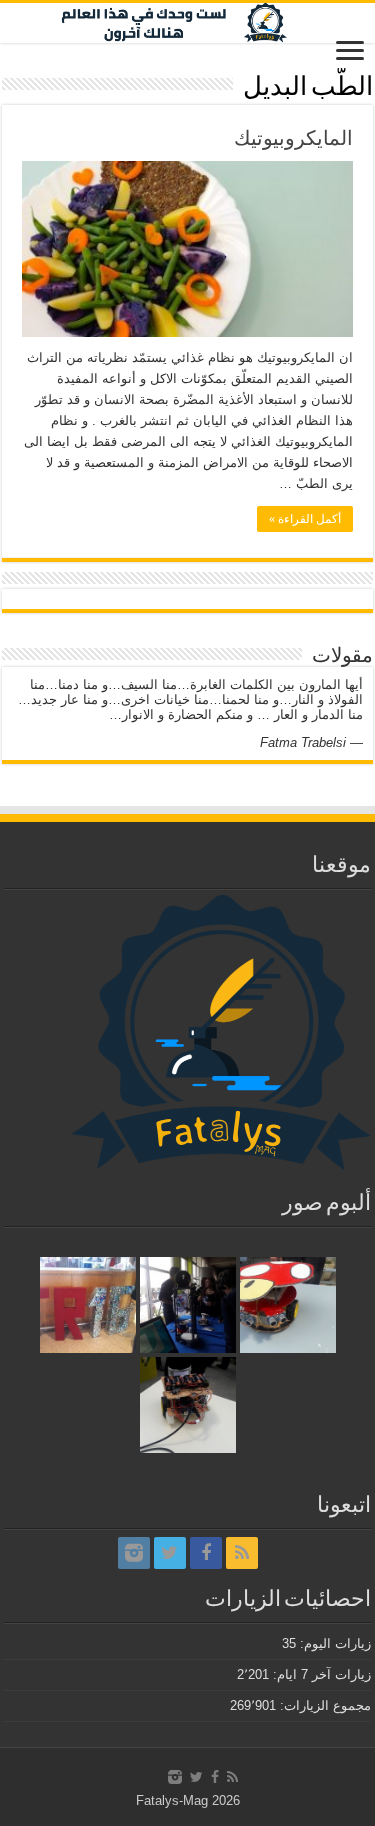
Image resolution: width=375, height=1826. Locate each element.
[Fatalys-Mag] (187, 23)
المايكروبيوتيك (293, 138)
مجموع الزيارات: (323, 1705)
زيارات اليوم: (333, 1643)
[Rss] (242, 1553)
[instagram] (134, 1553)
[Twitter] (170, 1553)
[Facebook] (206, 1553)
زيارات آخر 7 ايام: (320, 1674)
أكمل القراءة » (305, 519)
